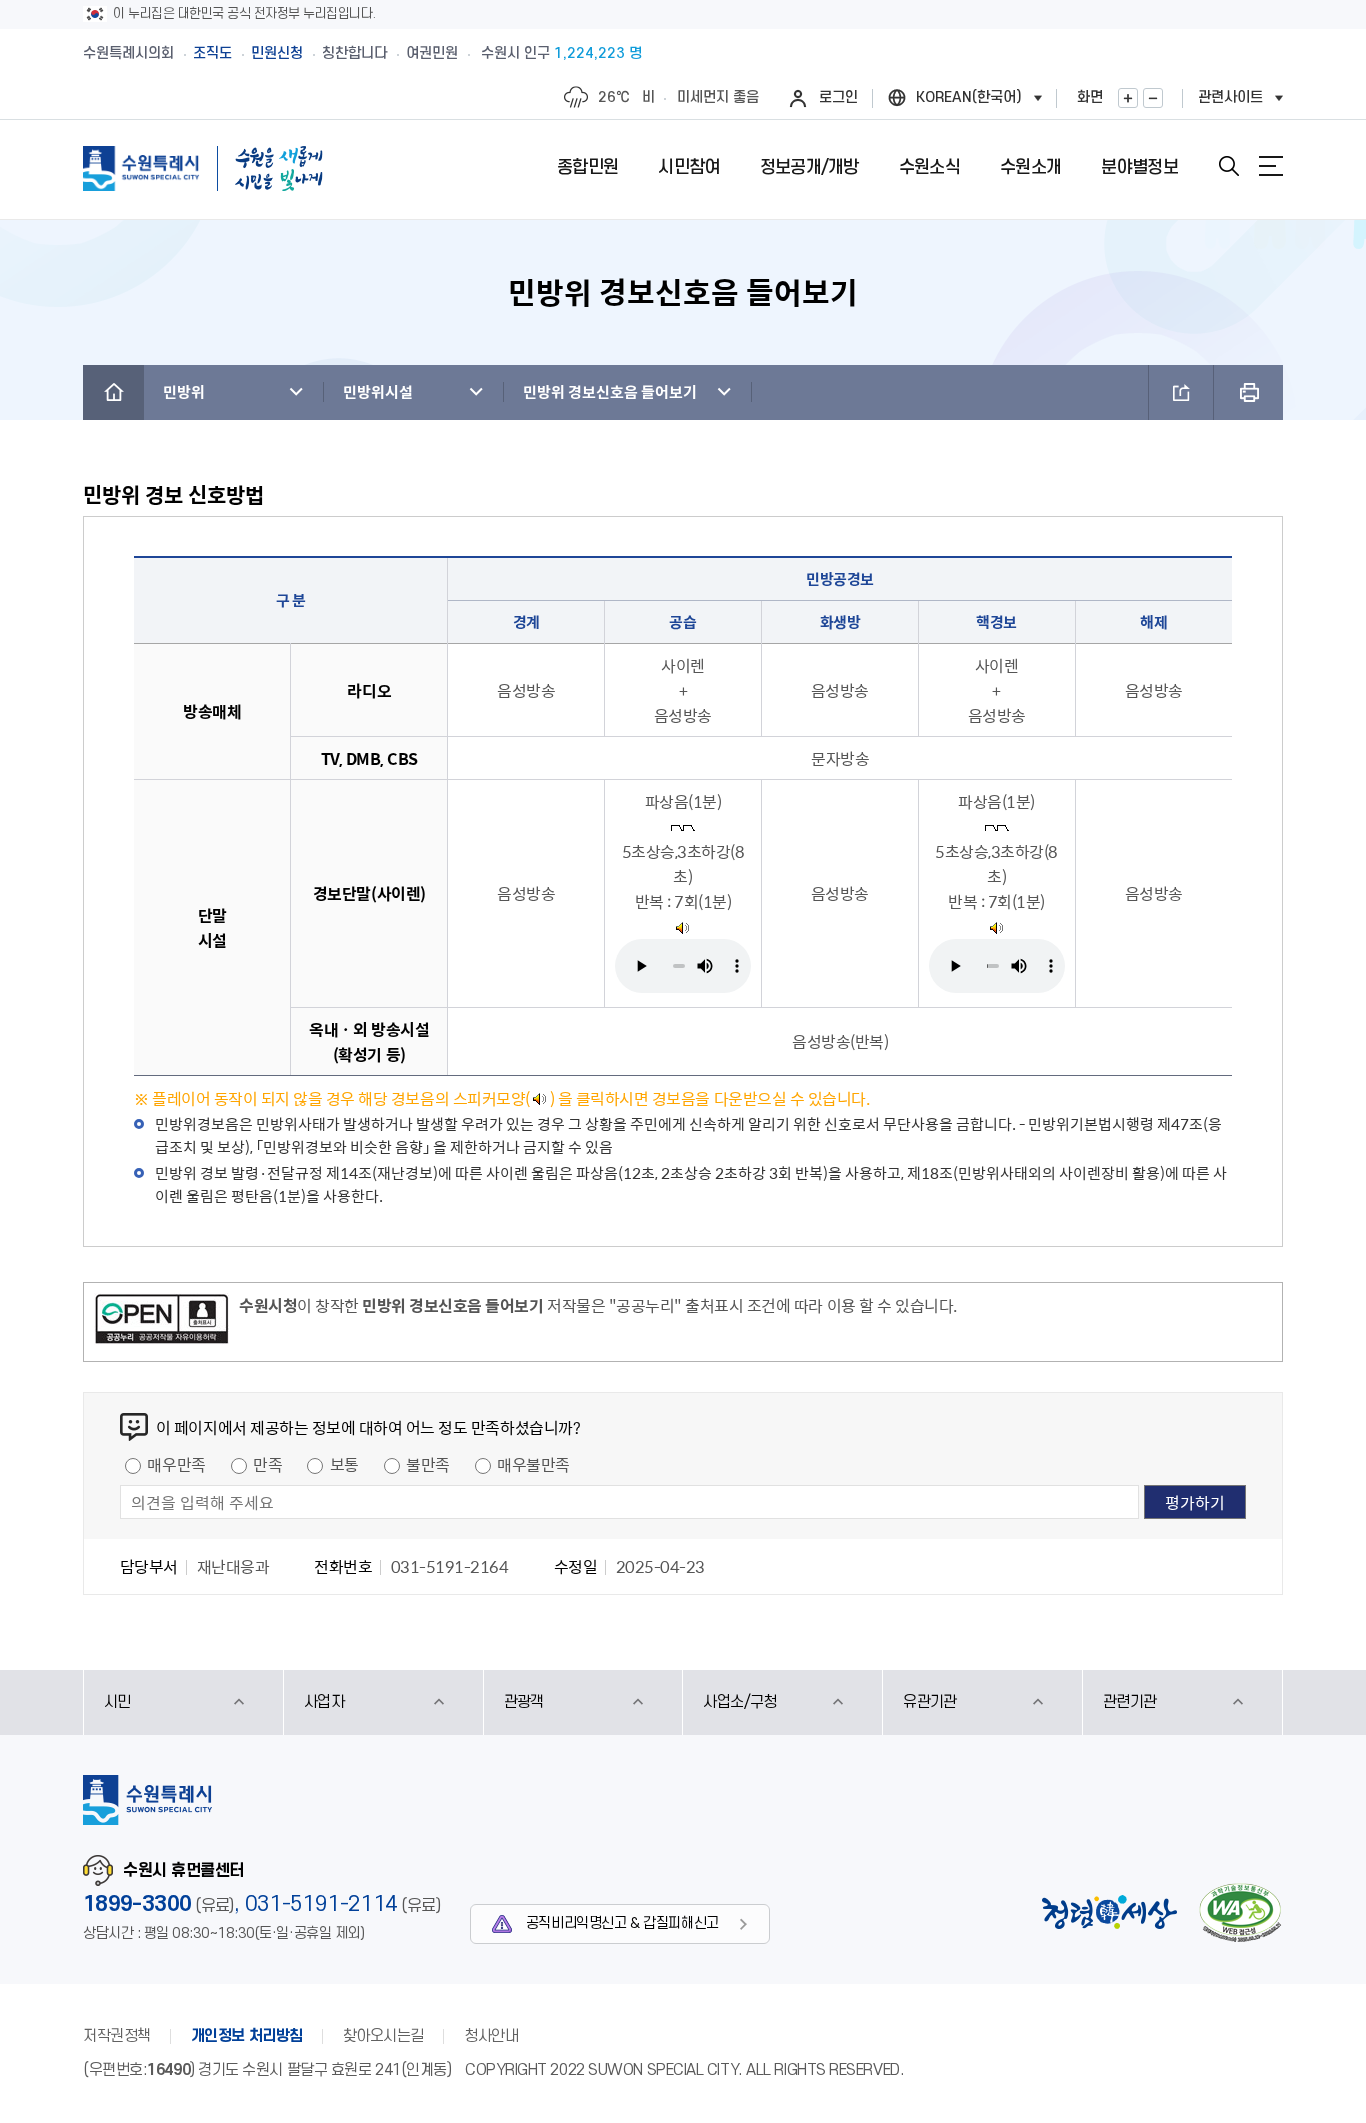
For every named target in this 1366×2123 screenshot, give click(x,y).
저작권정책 (117, 2036)
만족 (267, 1464)
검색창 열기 (1229, 166)
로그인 (838, 97)
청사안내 (491, 2036)
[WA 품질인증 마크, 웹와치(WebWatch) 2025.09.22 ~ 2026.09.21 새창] (1240, 1912)
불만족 (428, 1464)
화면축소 (1153, 98)
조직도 (212, 53)
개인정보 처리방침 (247, 2036)
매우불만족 (533, 1464)
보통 (344, 1464)
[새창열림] (682, 926)
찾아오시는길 (383, 2036)
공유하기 (1181, 392)
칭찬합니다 (354, 53)
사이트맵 (1271, 166)
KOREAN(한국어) (969, 97)
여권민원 (432, 53)
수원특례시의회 (128, 53)
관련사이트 (1230, 97)
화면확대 (1128, 98)
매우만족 (176, 1464)
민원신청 (277, 53)
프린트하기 (1248, 392)
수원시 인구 (561, 53)
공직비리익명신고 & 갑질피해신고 (622, 1923)
